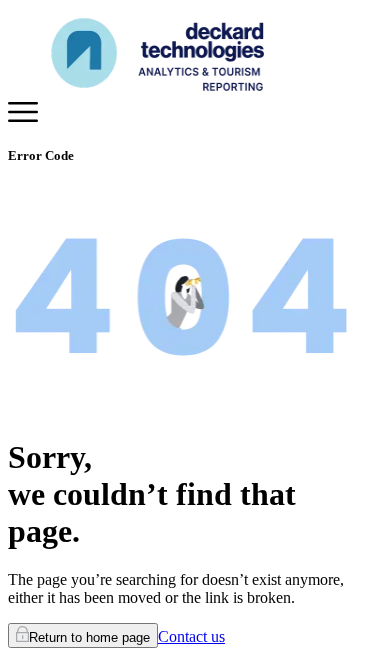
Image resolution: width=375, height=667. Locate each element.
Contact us (191, 636)
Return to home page (89, 637)
